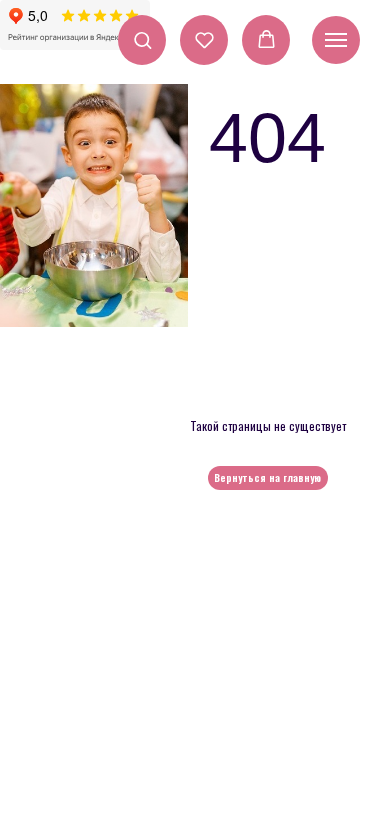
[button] (142, 39)
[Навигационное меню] (336, 40)
